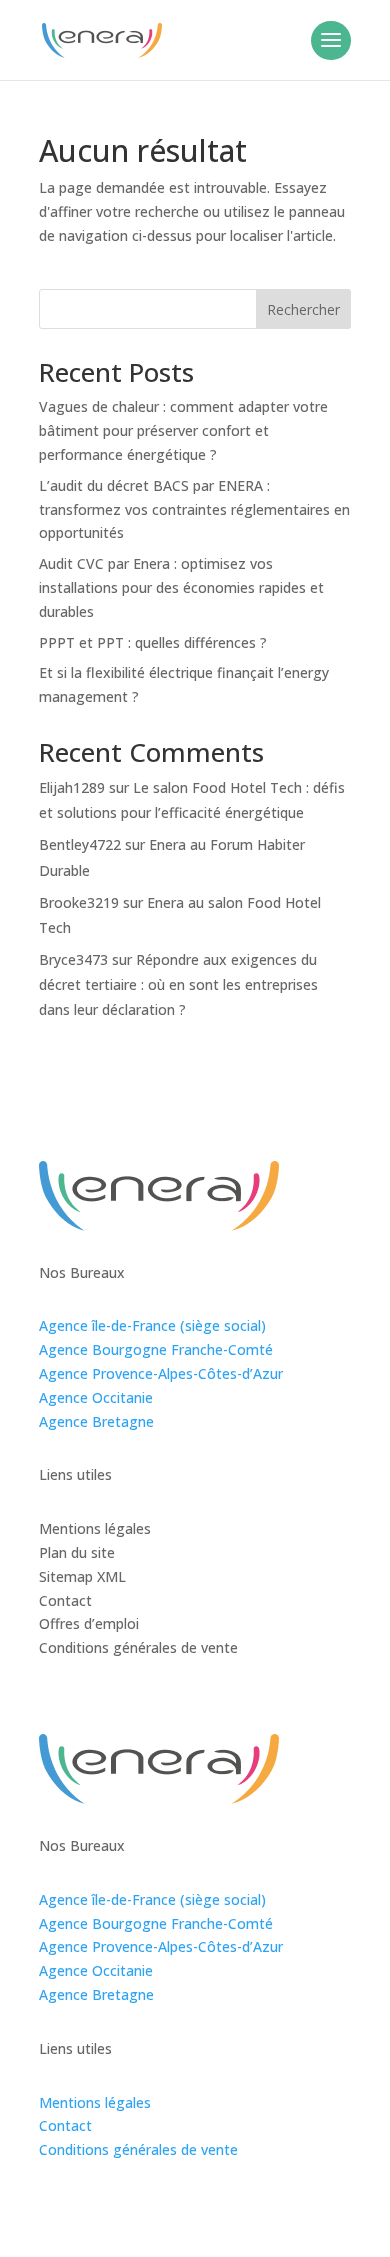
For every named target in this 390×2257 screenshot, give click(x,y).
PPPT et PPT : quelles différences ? (153, 642)
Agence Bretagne (96, 1421)
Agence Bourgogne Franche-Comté (156, 1349)
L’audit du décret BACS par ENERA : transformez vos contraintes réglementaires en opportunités (194, 509)
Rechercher (303, 309)
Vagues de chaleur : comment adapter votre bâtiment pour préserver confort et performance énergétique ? (183, 430)
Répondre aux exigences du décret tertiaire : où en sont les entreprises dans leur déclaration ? (178, 984)
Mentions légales (95, 2102)
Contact (65, 2125)
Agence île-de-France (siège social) (152, 1325)
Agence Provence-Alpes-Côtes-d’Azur (161, 1373)
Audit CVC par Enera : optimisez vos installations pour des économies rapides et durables (181, 587)
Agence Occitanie (96, 1397)
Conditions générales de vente (138, 2149)
